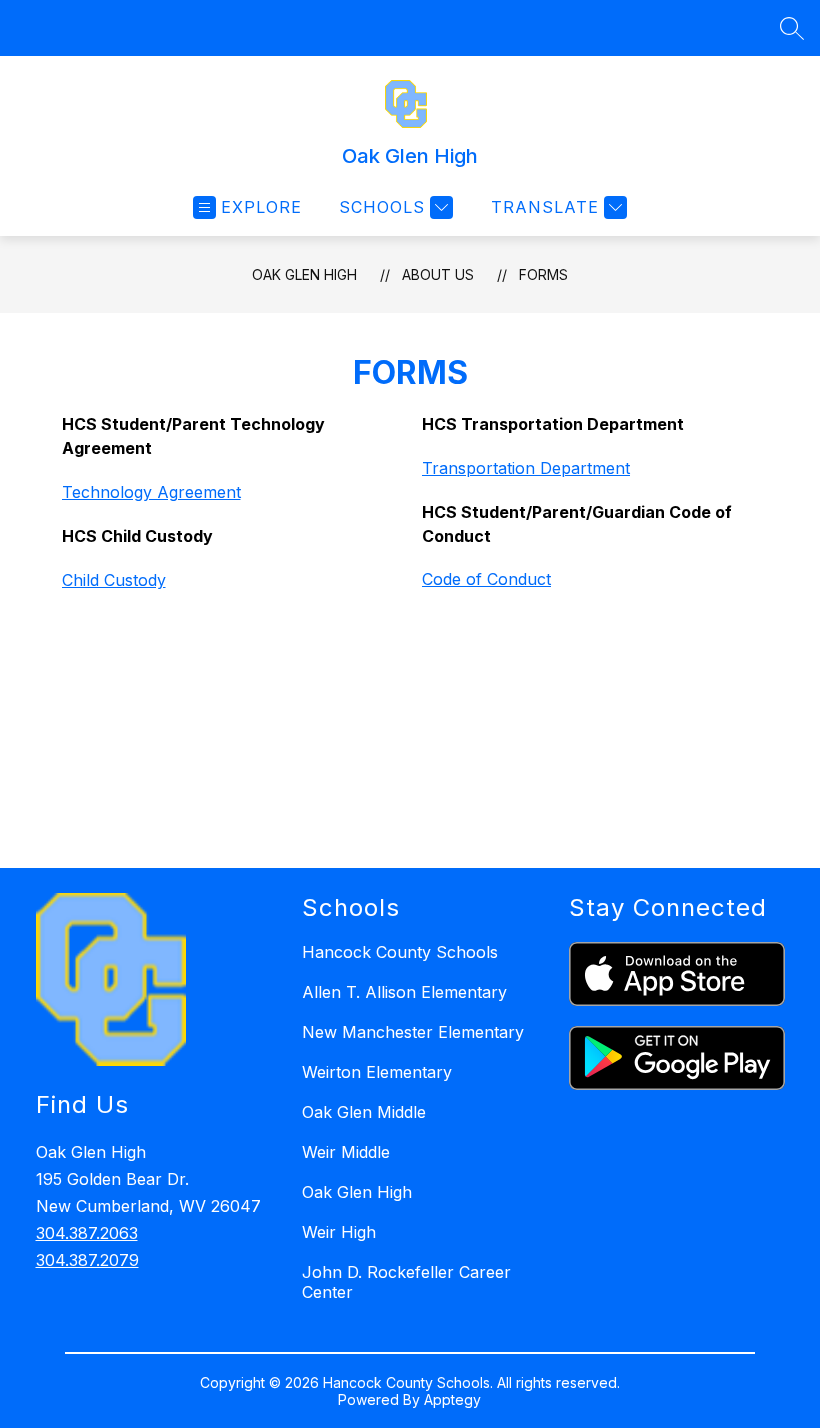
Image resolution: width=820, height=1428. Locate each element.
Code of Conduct (486, 579)
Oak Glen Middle (364, 1112)
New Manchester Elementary (413, 1032)
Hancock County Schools (400, 952)
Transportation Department (526, 468)
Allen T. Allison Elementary (404, 992)
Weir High (339, 1232)
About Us (438, 274)
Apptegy (452, 1399)
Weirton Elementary (377, 1072)
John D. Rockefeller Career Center (406, 1282)
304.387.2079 (87, 1260)
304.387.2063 (87, 1233)
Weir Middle (346, 1152)
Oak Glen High (304, 274)
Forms (543, 274)
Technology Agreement (151, 492)
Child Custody (114, 580)
